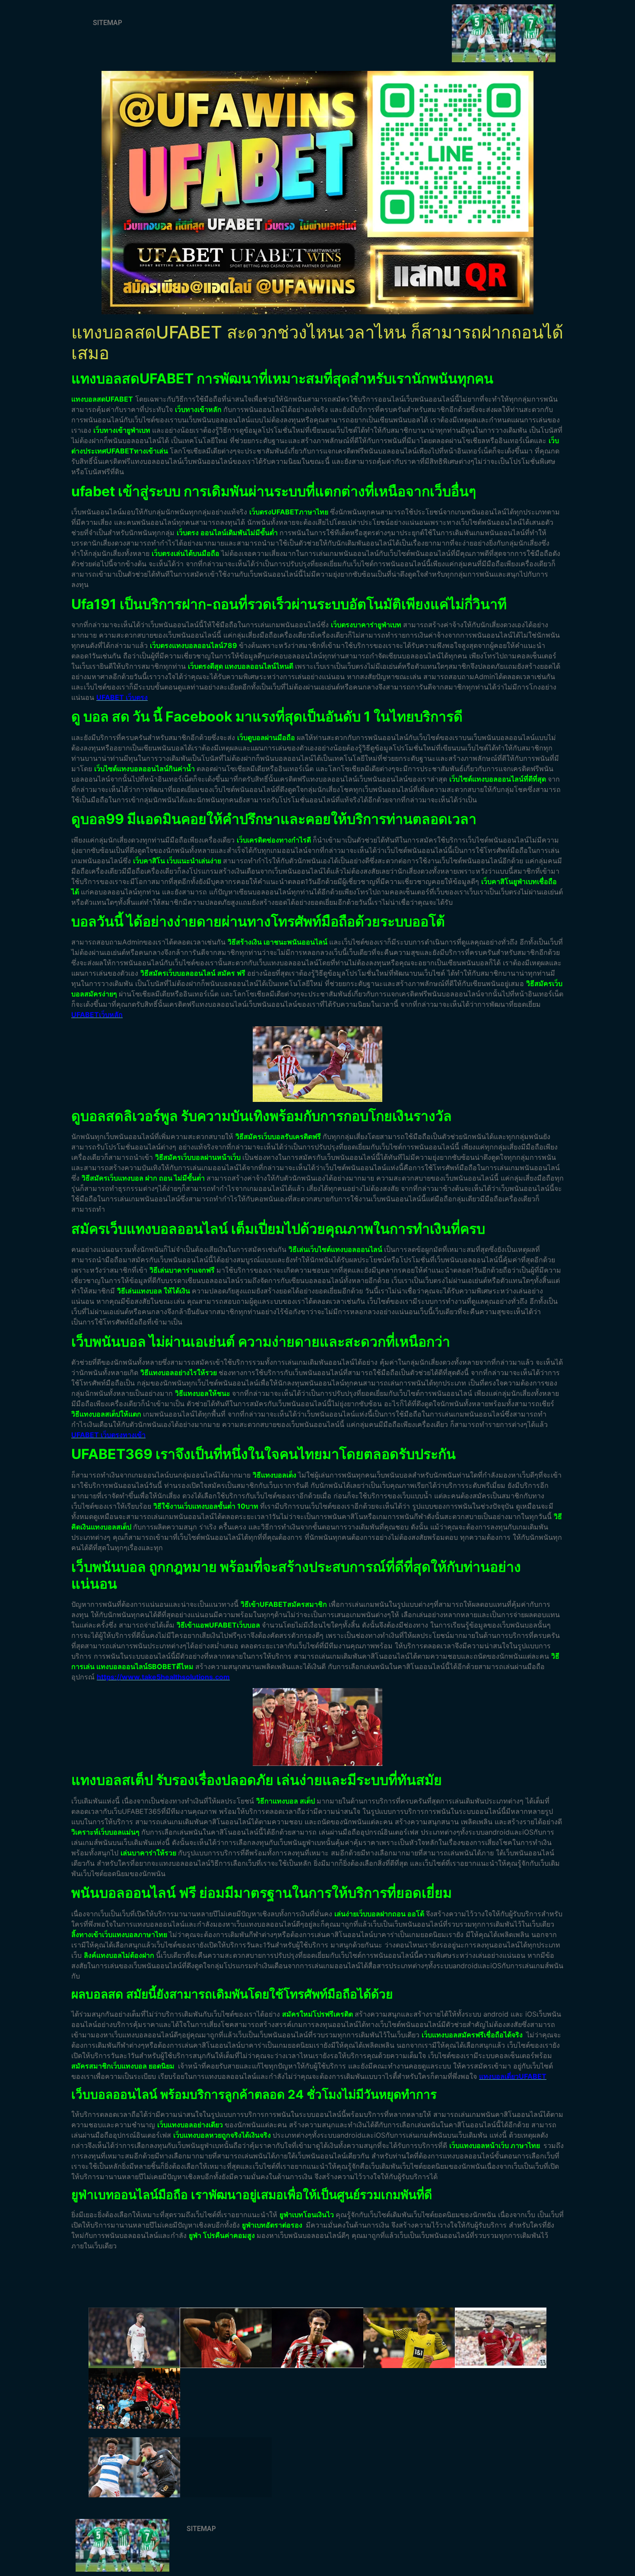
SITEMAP (108, 23)
